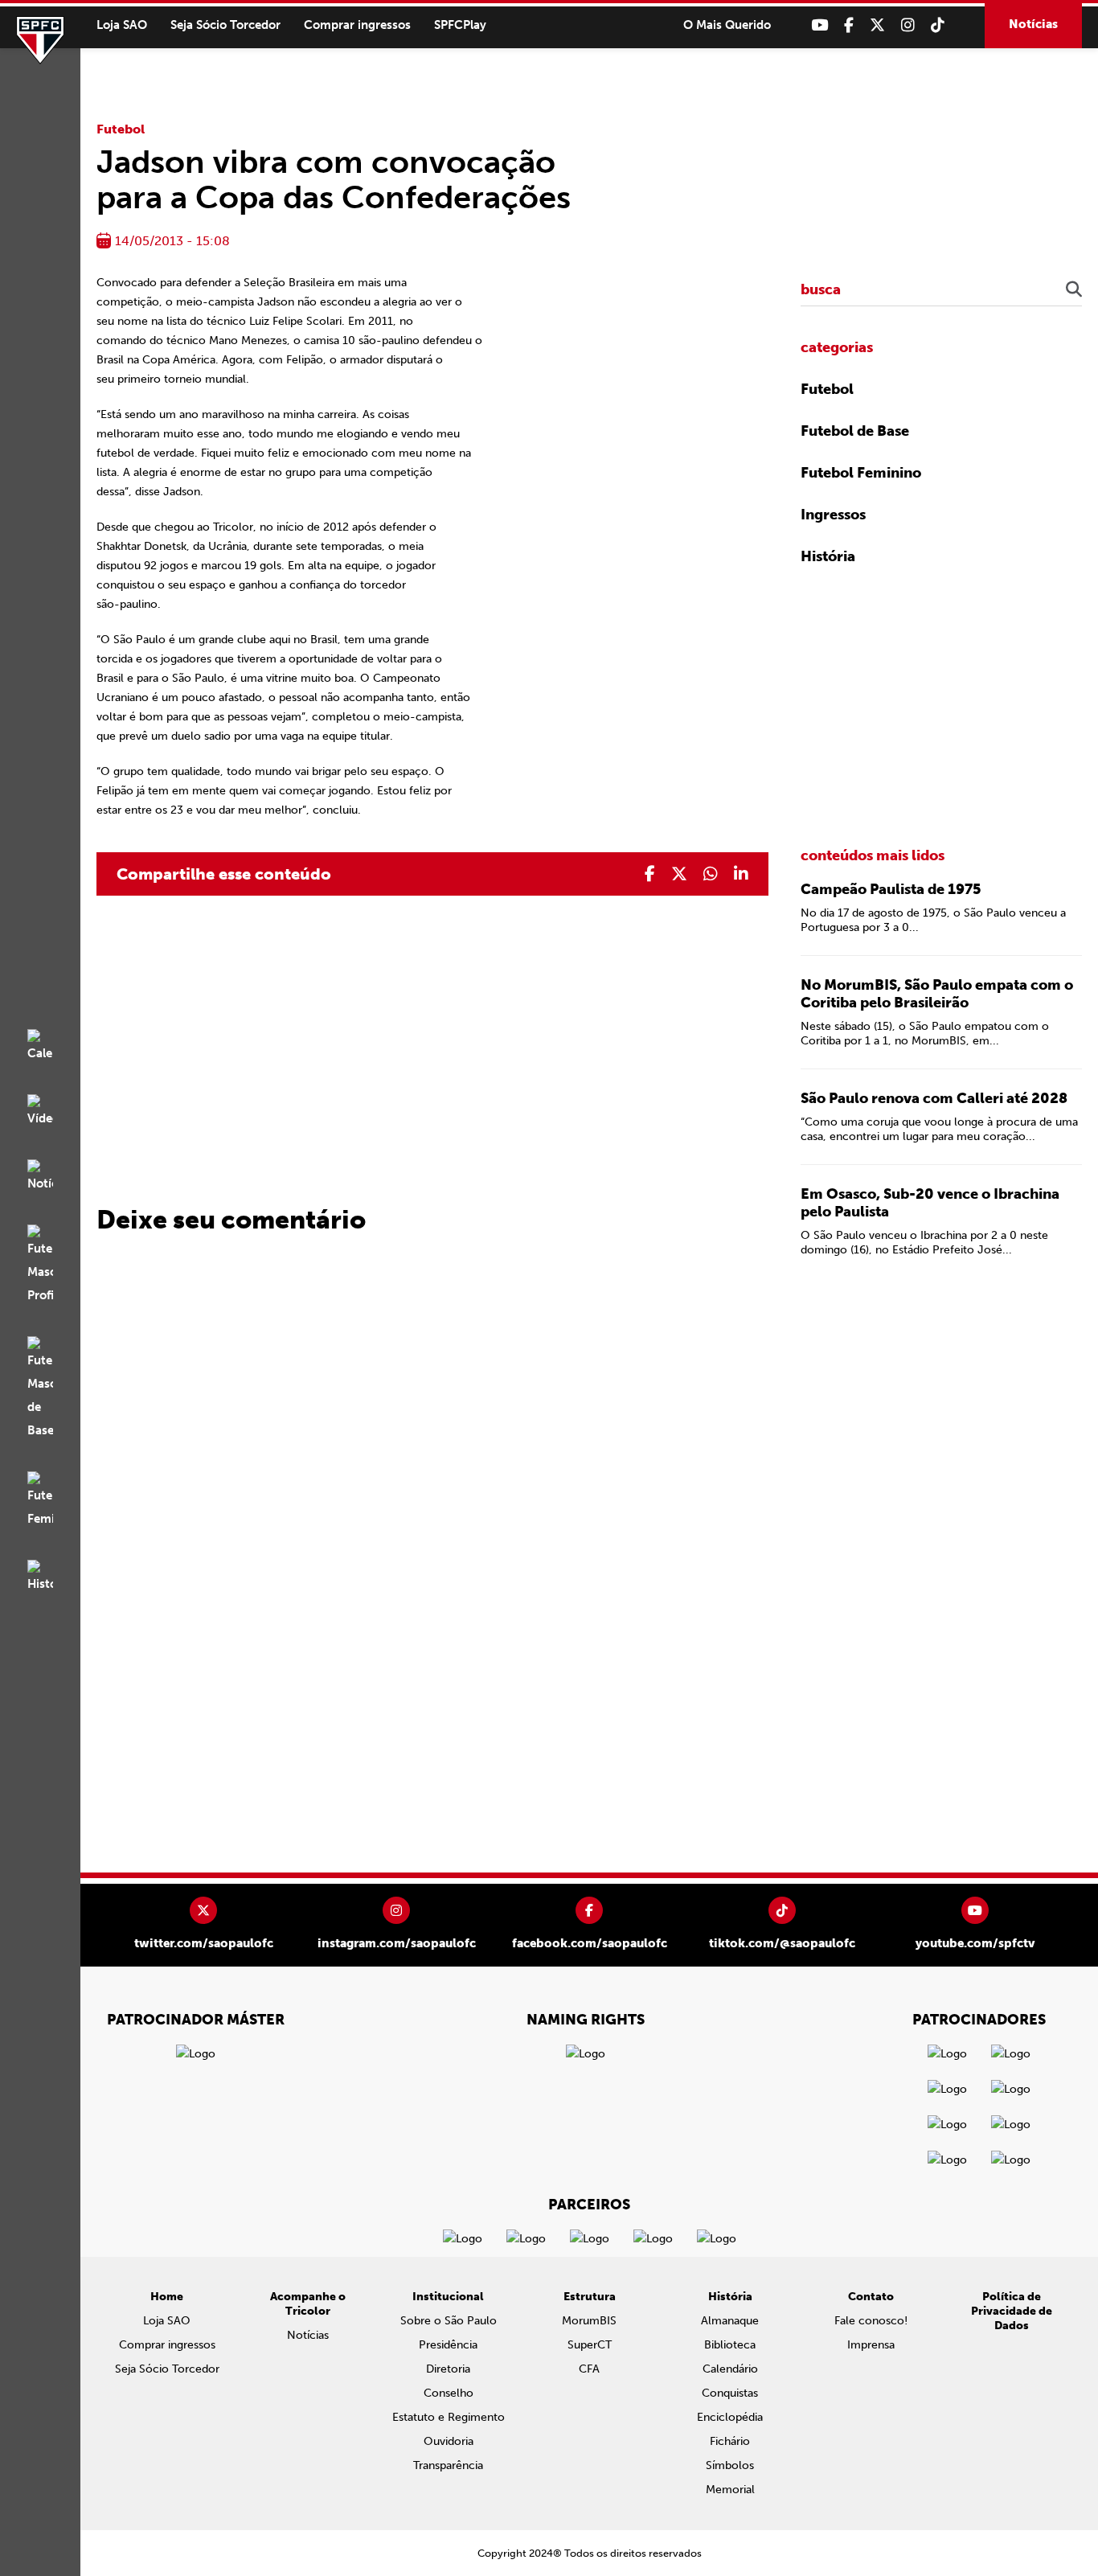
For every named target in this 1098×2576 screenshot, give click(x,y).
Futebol (121, 129)
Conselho (449, 2393)
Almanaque (730, 2321)
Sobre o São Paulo (449, 2321)
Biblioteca (730, 2345)
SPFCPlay (460, 25)
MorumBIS (589, 2321)
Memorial (730, 2490)
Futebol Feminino (861, 473)
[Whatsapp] (711, 874)
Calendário (730, 2369)
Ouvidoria (449, 2441)
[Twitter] (877, 25)
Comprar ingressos (357, 25)
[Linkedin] (741, 874)
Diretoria (448, 2369)
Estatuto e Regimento (449, 2417)
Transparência (448, 2465)
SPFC (40, 40)
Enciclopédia (730, 2417)
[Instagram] (908, 25)
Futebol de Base (855, 431)
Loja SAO (122, 25)
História (828, 556)
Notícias (1033, 24)
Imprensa (871, 2345)
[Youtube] (819, 25)
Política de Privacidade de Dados (1012, 2311)
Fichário (730, 2441)
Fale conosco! (871, 2321)
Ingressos (833, 515)
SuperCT (590, 2345)
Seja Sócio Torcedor (225, 25)
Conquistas (730, 2393)
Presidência (448, 2345)
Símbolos (730, 2465)
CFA (589, 2369)
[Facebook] (849, 25)
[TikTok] (938, 25)
